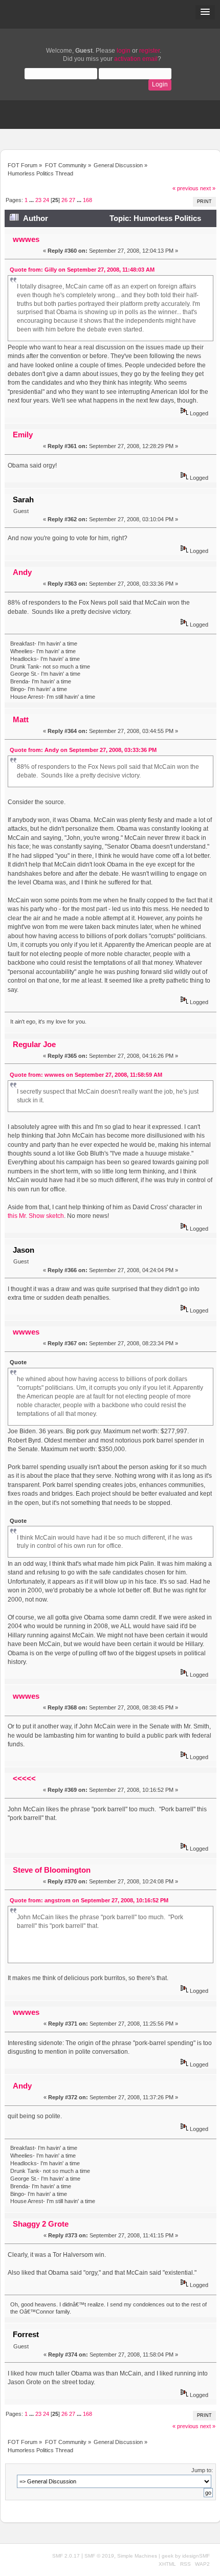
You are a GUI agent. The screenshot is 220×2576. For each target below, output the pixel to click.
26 (64, 200)
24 (46, 200)
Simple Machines (137, 2556)
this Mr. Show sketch (36, 1216)
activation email (136, 59)
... (32, 200)
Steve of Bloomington (52, 1870)
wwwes (26, 239)
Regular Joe (34, 1044)
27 (72, 200)
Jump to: (202, 2470)
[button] (205, 12)
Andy (22, 572)
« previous (185, 188)
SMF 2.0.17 (66, 2556)
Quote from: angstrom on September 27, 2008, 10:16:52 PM (89, 1900)
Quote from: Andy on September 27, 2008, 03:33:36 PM (83, 750)
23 (38, 200)
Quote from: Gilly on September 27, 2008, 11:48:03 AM (82, 270)
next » (208, 188)
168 (87, 200)
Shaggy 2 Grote (41, 2224)
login (124, 51)
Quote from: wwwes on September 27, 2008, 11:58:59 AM (86, 1075)
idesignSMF (196, 2556)
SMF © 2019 (99, 2556)
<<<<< (24, 1778)
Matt (21, 719)
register (149, 51)
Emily (23, 435)
